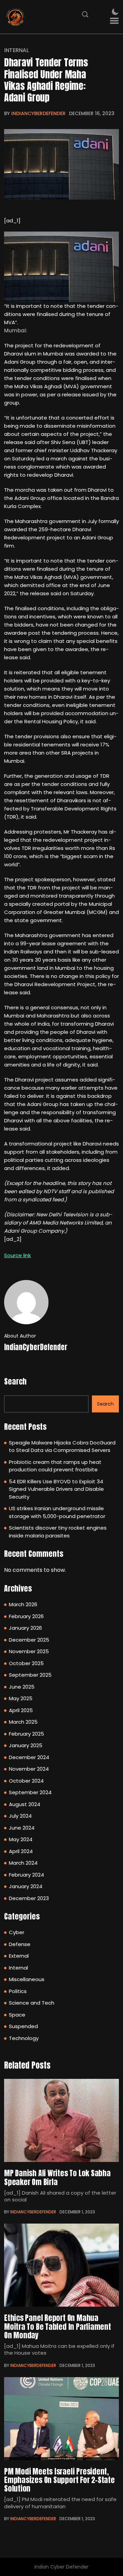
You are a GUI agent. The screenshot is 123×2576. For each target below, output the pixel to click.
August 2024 (25, 1804)
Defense (20, 1944)
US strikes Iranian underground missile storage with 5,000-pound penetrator (57, 1512)
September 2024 (30, 1792)
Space (17, 2015)
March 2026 (23, 1604)
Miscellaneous (27, 1979)
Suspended (23, 2026)
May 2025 (21, 1698)
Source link (17, 1255)
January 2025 (26, 1745)
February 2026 (26, 1616)
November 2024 (29, 1769)
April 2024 (21, 1851)
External (19, 1956)
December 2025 (29, 1640)
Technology (24, 2038)
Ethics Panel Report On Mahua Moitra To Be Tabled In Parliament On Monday (58, 2326)
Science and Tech (32, 2003)
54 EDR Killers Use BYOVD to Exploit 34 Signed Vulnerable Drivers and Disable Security (56, 1489)
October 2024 (26, 1781)
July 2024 (20, 1816)
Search (15, 1381)
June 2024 (22, 1828)
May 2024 (21, 1839)
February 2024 (26, 1875)
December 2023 (29, 1898)
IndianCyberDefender (38, 113)
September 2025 (30, 1675)
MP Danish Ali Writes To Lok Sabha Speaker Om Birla (57, 2177)
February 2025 (26, 1734)
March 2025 (23, 1722)
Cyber (17, 1932)
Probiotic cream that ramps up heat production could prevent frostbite (55, 1466)
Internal (16, 50)
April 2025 (21, 1710)
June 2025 (22, 1687)
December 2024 (29, 1757)
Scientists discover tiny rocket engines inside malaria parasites (58, 1532)
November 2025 (29, 1651)
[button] (114, 21)
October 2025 (26, 1663)
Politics (18, 1991)
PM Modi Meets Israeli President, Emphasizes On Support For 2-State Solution (59, 2480)
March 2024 (23, 1863)
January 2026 (25, 1628)
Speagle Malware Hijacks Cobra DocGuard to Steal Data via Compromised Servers (62, 1447)
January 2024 (26, 1886)
